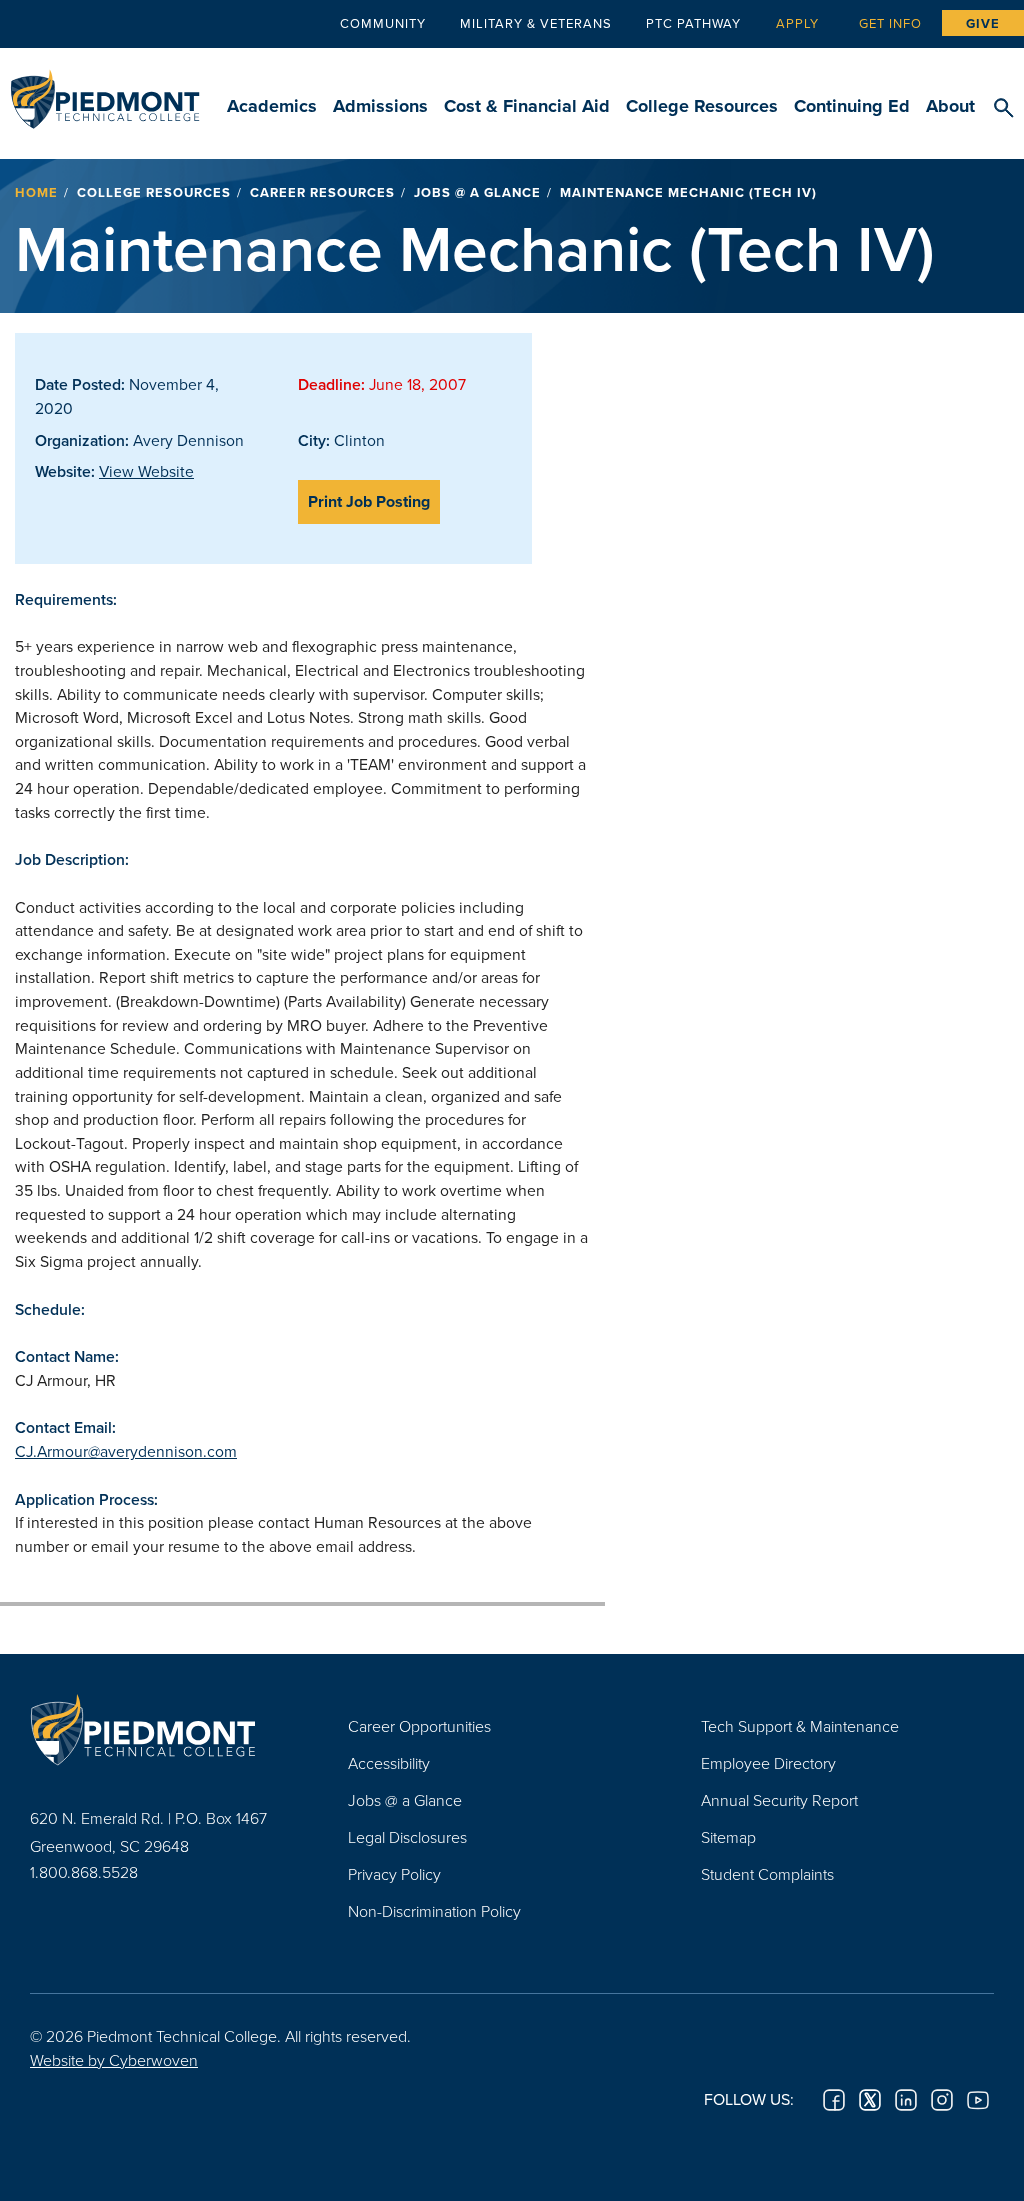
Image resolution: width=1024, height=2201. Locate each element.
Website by (114, 2060)
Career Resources (322, 192)
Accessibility (389, 1763)
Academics (272, 106)
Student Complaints (767, 1874)
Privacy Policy (394, 1874)
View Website (146, 471)
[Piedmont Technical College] (159, 1729)
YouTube (978, 2100)
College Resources (702, 106)
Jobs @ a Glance (477, 192)
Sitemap (728, 1837)
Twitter (870, 2100)
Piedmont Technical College (105, 90)
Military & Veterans (536, 23)
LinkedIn (906, 2100)
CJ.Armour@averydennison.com (126, 1451)
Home (36, 192)
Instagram (942, 2100)
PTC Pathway (693, 23)
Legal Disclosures (407, 1837)
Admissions (380, 106)
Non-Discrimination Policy (434, 1911)
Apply (797, 23)
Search (1003, 109)
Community (383, 23)
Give (983, 23)
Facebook (834, 2100)
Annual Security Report (779, 1800)
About (950, 106)
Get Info (890, 23)
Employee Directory (768, 1763)
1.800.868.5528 (84, 1872)
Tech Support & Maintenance (800, 1726)
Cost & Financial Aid (527, 106)
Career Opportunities (419, 1726)
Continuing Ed (852, 106)
